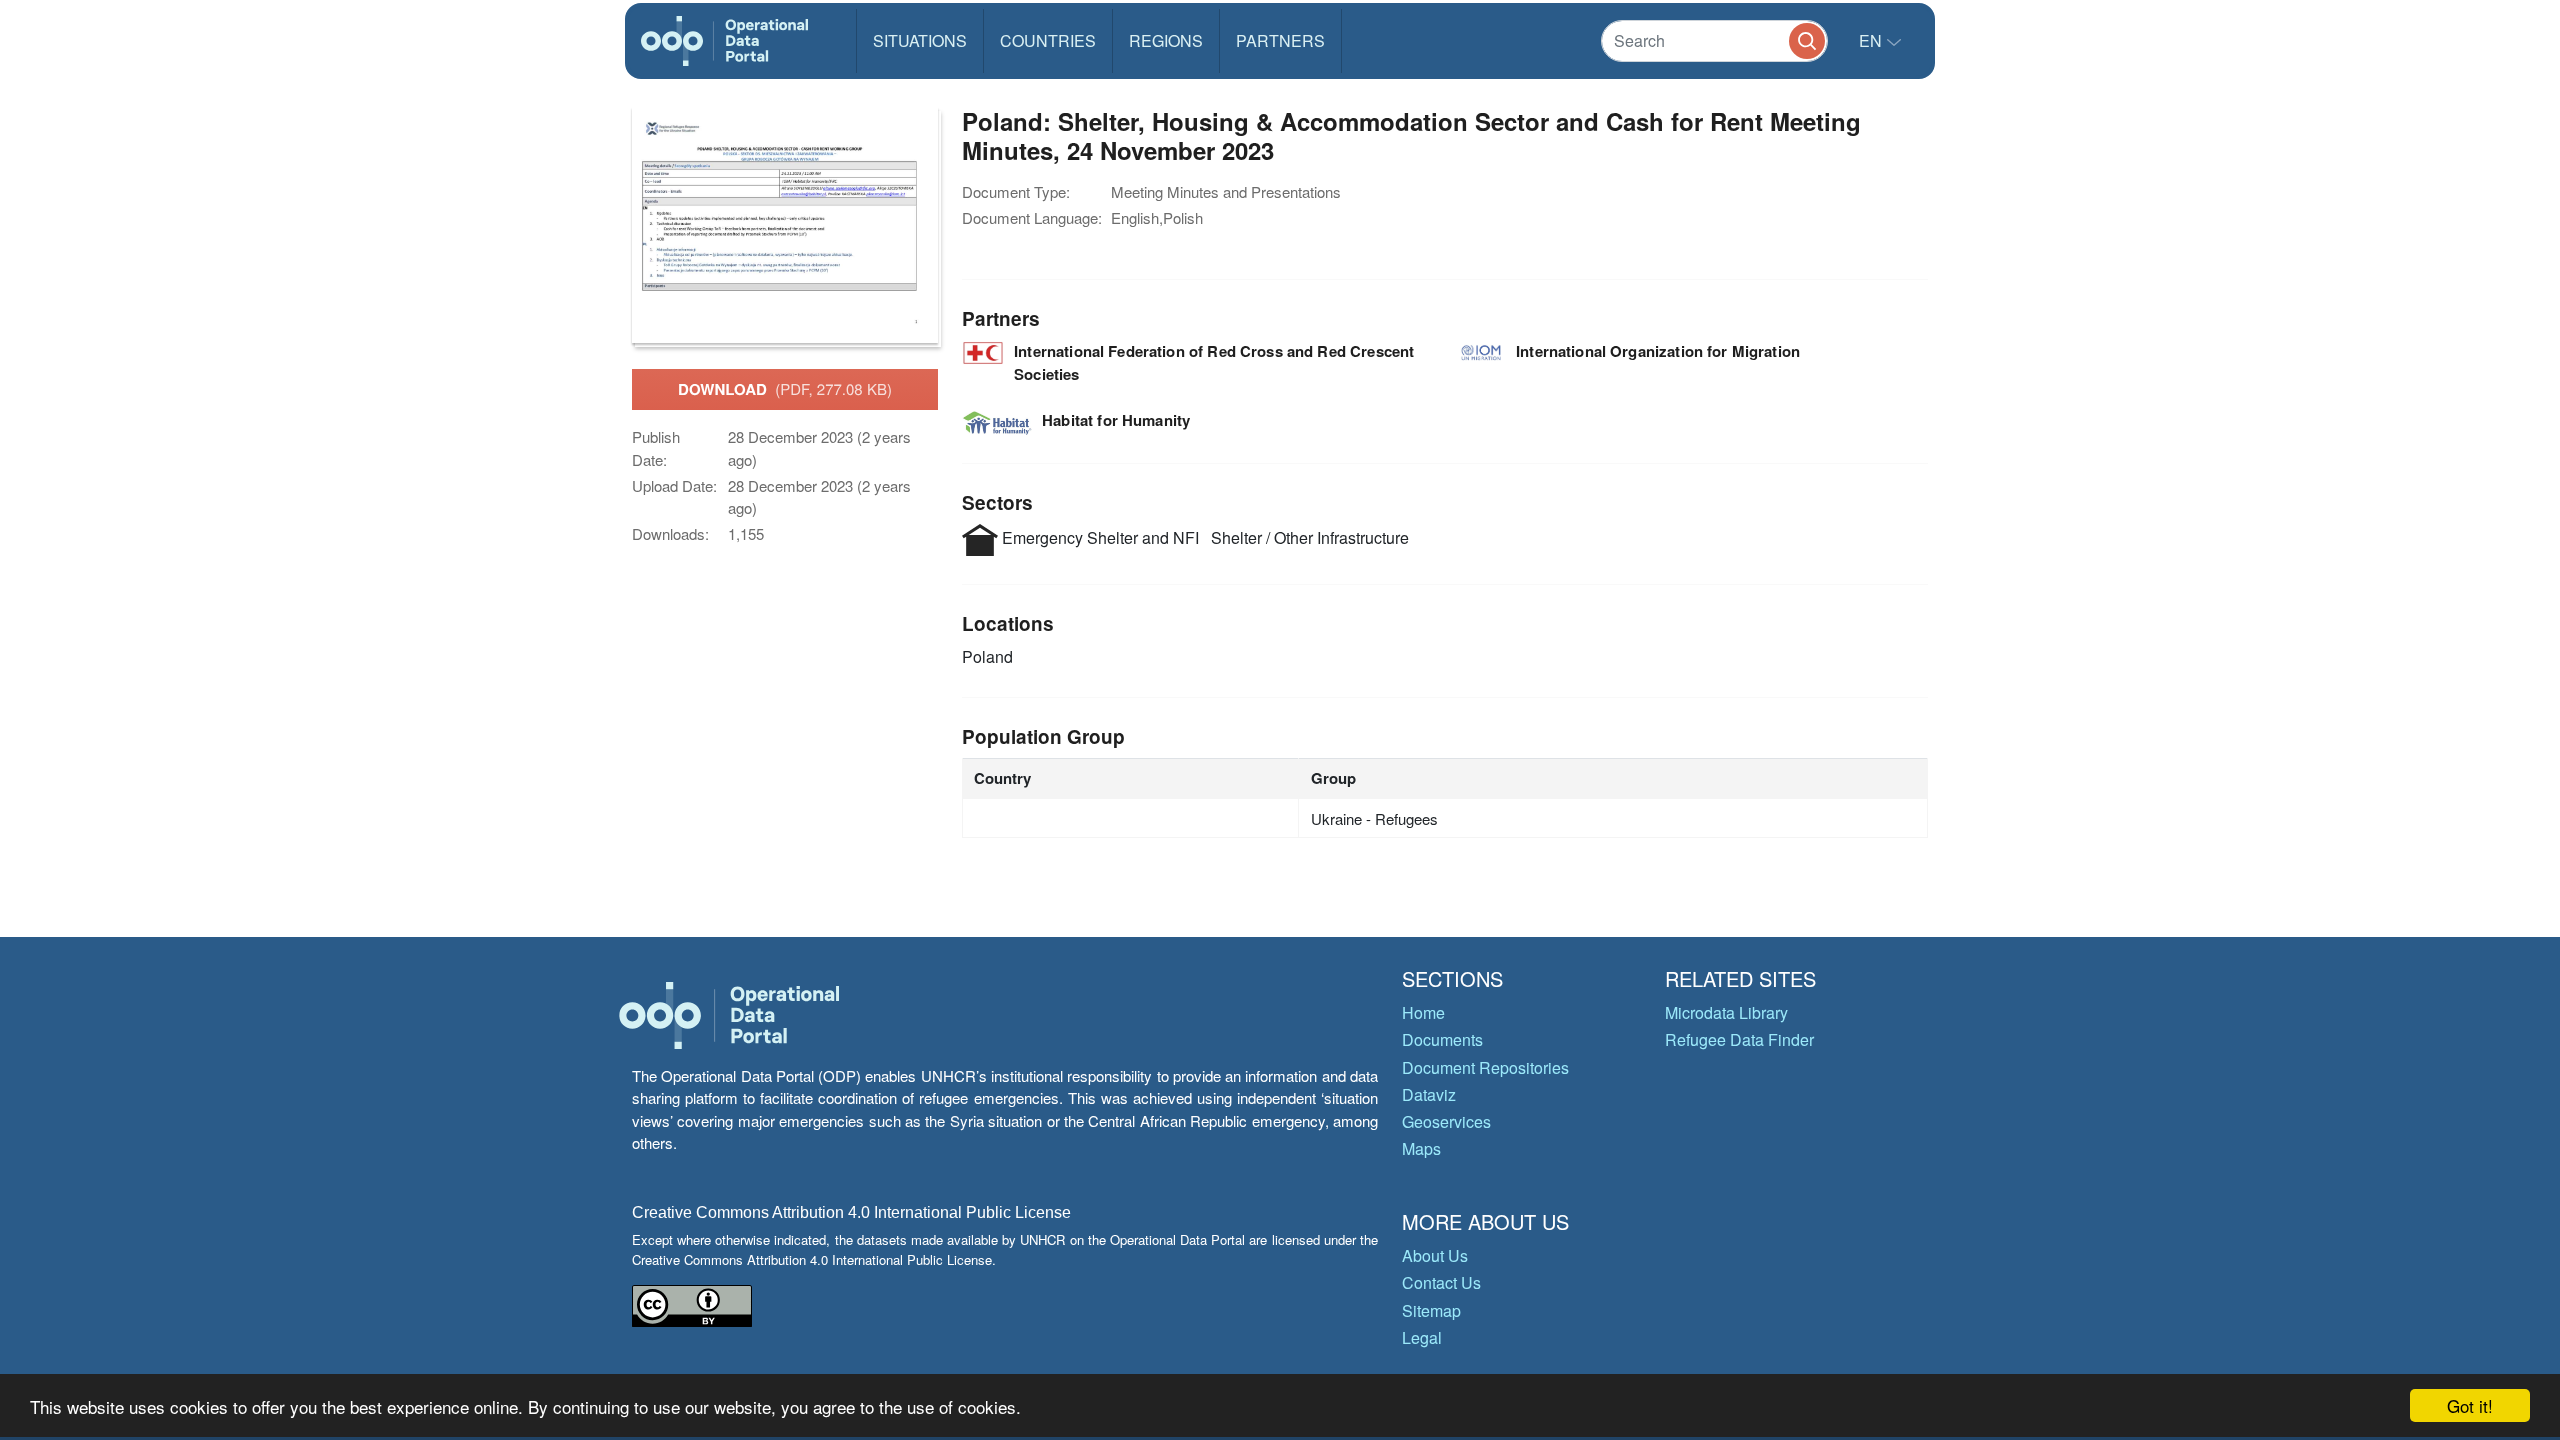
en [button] (1872, 40)
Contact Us (1441, 1282)
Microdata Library (1726, 1012)
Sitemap (1431, 1310)
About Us (1435, 1255)
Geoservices (1446, 1121)
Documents (1442, 1039)
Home (1423, 1012)
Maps (1421, 1148)
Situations (920, 40)
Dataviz (1429, 1094)
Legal (1422, 1337)
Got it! (2470, 1405)
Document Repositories (1485, 1067)
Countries (1048, 40)
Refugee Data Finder (1739, 1039)
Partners (1280, 40)
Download (785, 389)
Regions (1166, 40)
